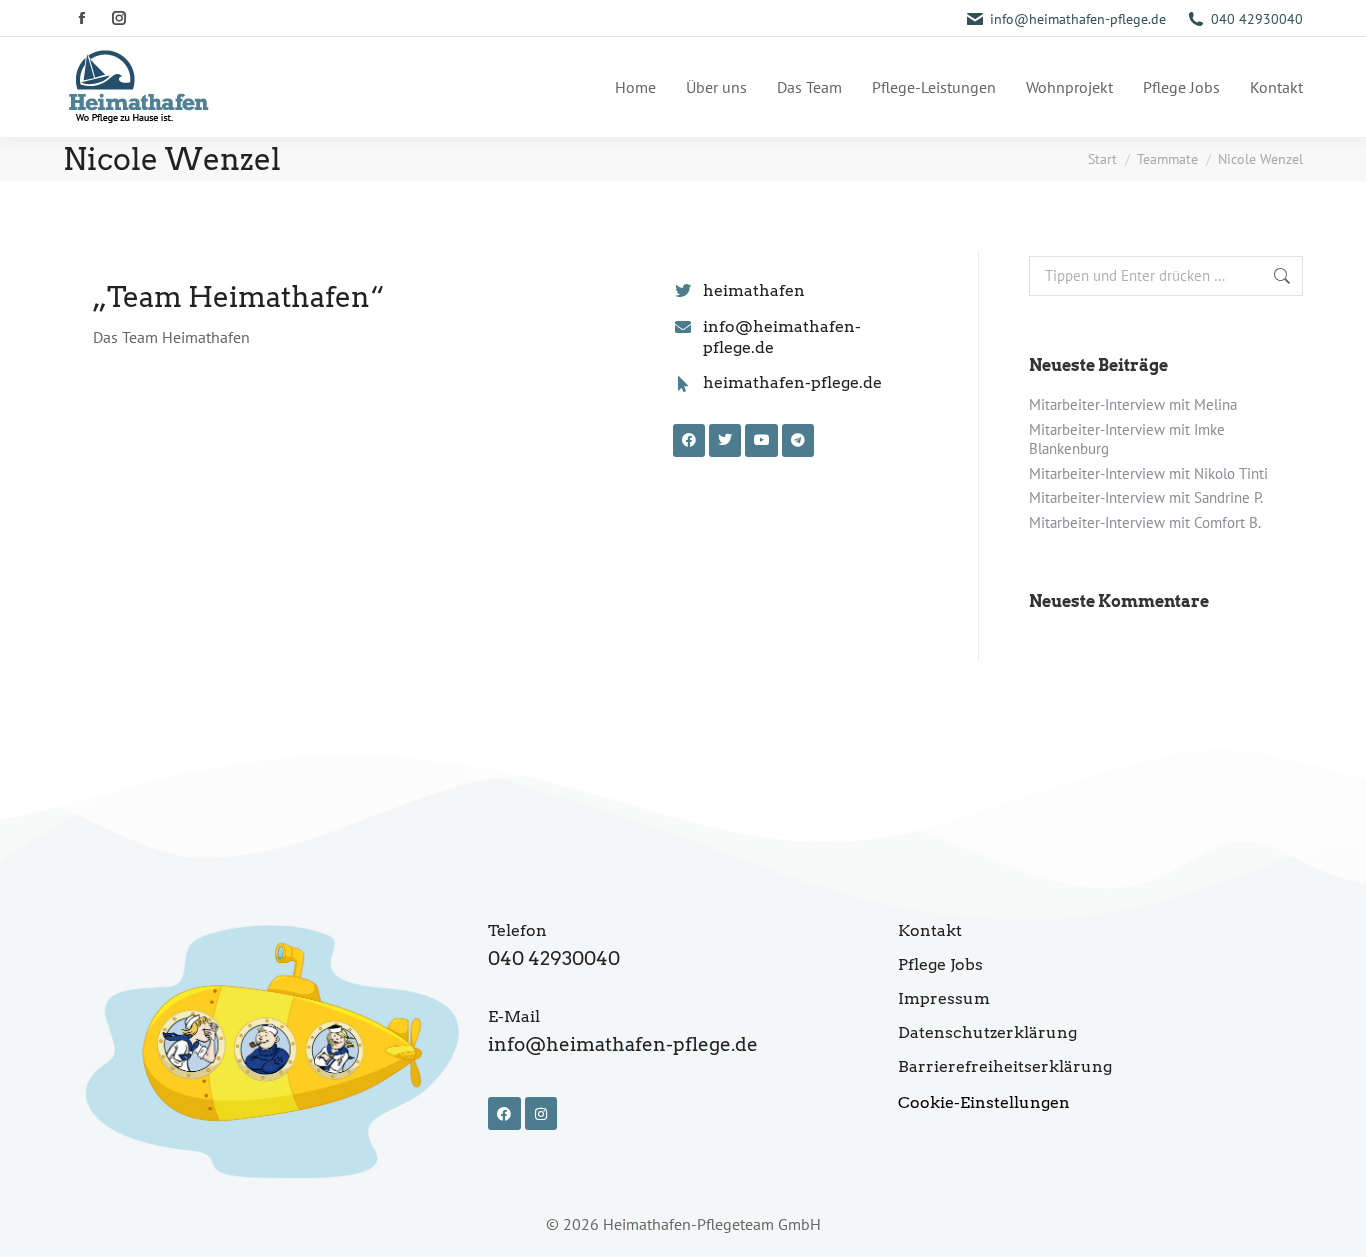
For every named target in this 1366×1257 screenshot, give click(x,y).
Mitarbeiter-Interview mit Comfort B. (1145, 522)
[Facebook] (504, 1113)
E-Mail (514, 1016)
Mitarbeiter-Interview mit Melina (1133, 404)
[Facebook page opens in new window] (81, 18)
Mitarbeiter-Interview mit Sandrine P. (1146, 497)
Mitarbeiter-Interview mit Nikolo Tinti (1148, 473)
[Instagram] (541, 1113)
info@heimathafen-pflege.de (1078, 19)
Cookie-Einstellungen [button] (984, 1102)
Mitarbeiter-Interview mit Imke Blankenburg (1127, 439)
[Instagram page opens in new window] (118, 18)
